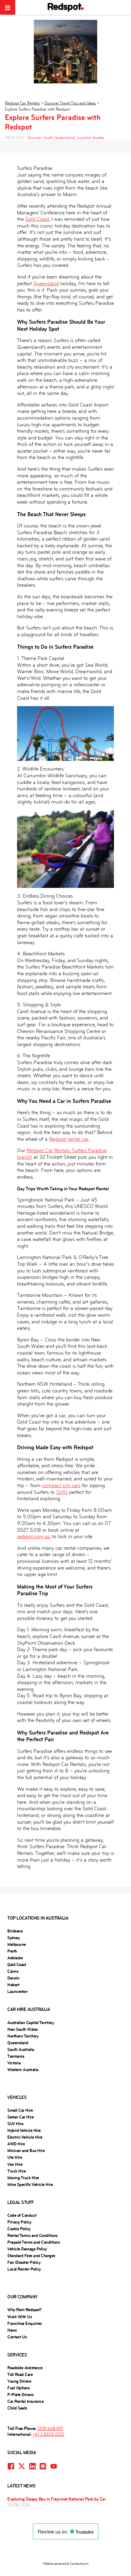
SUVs (62, 1492)
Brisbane (15, 1931)
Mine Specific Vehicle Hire (30, 2184)
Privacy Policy (19, 2222)
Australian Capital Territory (30, 2023)
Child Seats (17, 2408)
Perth (12, 1951)
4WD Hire (16, 2144)
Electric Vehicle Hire (25, 2137)
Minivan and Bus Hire (26, 2151)
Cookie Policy (19, 2229)
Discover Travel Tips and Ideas (70, 103)
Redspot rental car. (69, 1139)
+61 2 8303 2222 (48, 2434)
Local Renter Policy (24, 2269)
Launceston (17, 1991)
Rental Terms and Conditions (32, 2235)
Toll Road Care (20, 2374)
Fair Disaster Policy (24, 2262)
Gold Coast (37, 219)
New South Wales (23, 2029)
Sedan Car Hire (20, 2117)
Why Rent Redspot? (25, 2310)
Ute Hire (15, 2157)
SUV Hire (15, 2124)
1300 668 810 (50, 2428)
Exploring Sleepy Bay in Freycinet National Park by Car (57, 2499)
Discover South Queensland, (52, 138)
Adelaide (15, 1958)
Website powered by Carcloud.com (66, 2564)
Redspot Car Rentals (22, 103)
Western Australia (23, 2070)
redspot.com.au (34, 1536)
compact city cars (61, 1485)
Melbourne (17, 1944)
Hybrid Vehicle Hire (24, 2130)
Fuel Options (18, 2388)
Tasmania (16, 2056)
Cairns (13, 1971)
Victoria (14, 2063)
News (12, 2330)
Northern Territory (23, 2036)
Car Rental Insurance (25, 2401)
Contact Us (17, 2337)
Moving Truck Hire (23, 2178)
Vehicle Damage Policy (27, 2249)
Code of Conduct (22, 2215)
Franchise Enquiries (25, 2323)
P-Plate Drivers (20, 2395)
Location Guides (91, 138)
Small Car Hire (20, 2110)
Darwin (13, 1978)
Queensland (46, 284)
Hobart (13, 1985)
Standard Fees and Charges (31, 2256)
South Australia (21, 2049)
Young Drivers (19, 2381)
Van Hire (15, 2164)
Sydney (13, 1938)
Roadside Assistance (25, 2368)
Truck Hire (16, 2171)
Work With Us (19, 2317)
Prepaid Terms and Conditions (34, 2242)
